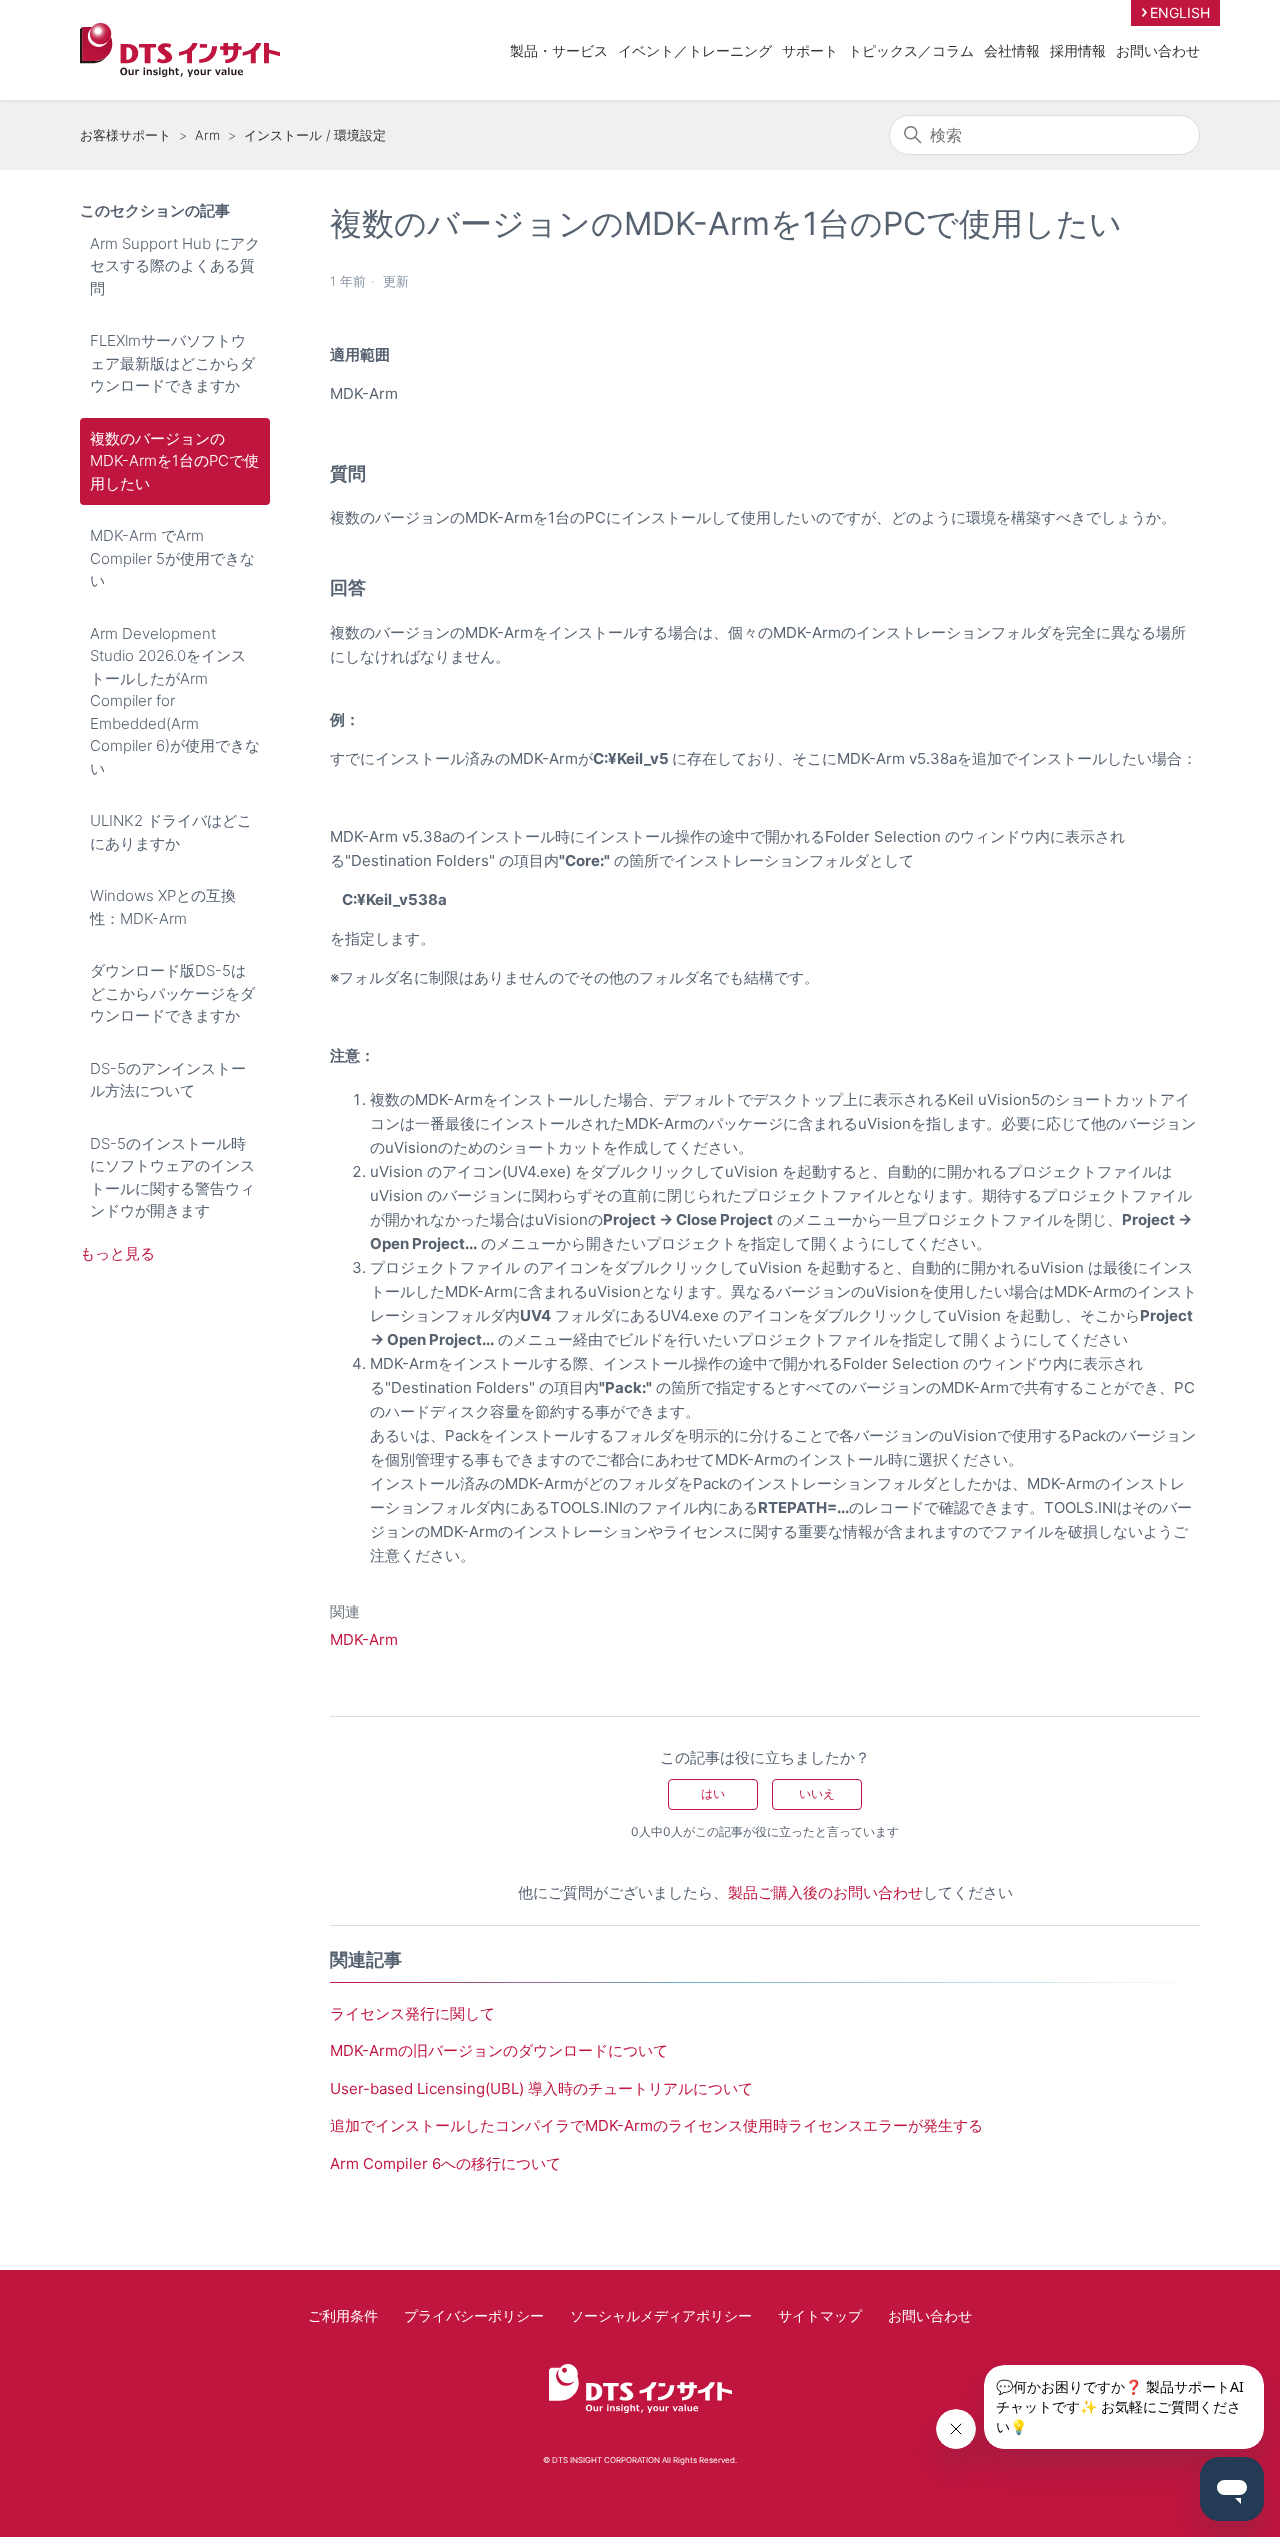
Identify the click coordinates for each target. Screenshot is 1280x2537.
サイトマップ (820, 2315)
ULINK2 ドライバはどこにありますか (171, 832)
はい (713, 1793)
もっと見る (117, 1253)
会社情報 (1012, 50)
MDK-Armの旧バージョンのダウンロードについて (499, 2050)
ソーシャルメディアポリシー (661, 2315)
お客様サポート (125, 135)
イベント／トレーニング (695, 50)
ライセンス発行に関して (412, 2013)
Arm (207, 135)
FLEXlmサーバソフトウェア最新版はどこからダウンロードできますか (172, 363)
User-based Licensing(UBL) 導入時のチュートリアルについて (541, 2088)
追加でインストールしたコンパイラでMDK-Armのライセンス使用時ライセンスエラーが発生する (656, 2125)
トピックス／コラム (911, 50)
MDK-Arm (364, 1639)
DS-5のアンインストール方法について (168, 1080)
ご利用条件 (343, 2315)
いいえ (817, 1793)
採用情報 (1078, 50)
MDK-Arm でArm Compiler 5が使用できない (172, 558)
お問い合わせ (1158, 50)
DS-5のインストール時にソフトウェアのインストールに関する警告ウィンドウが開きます (172, 1177)
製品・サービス (559, 50)
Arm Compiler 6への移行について (445, 2163)
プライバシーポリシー (474, 2315)
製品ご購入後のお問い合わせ (825, 1892)
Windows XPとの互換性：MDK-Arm (163, 907)
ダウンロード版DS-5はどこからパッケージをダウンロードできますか (172, 993)
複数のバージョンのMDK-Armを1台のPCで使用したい (174, 461)
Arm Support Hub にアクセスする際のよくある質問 (175, 266)
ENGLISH (1180, 12)
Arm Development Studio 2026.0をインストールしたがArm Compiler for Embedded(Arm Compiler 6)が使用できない (175, 701)
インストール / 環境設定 (315, 135)
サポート (810, 50)
